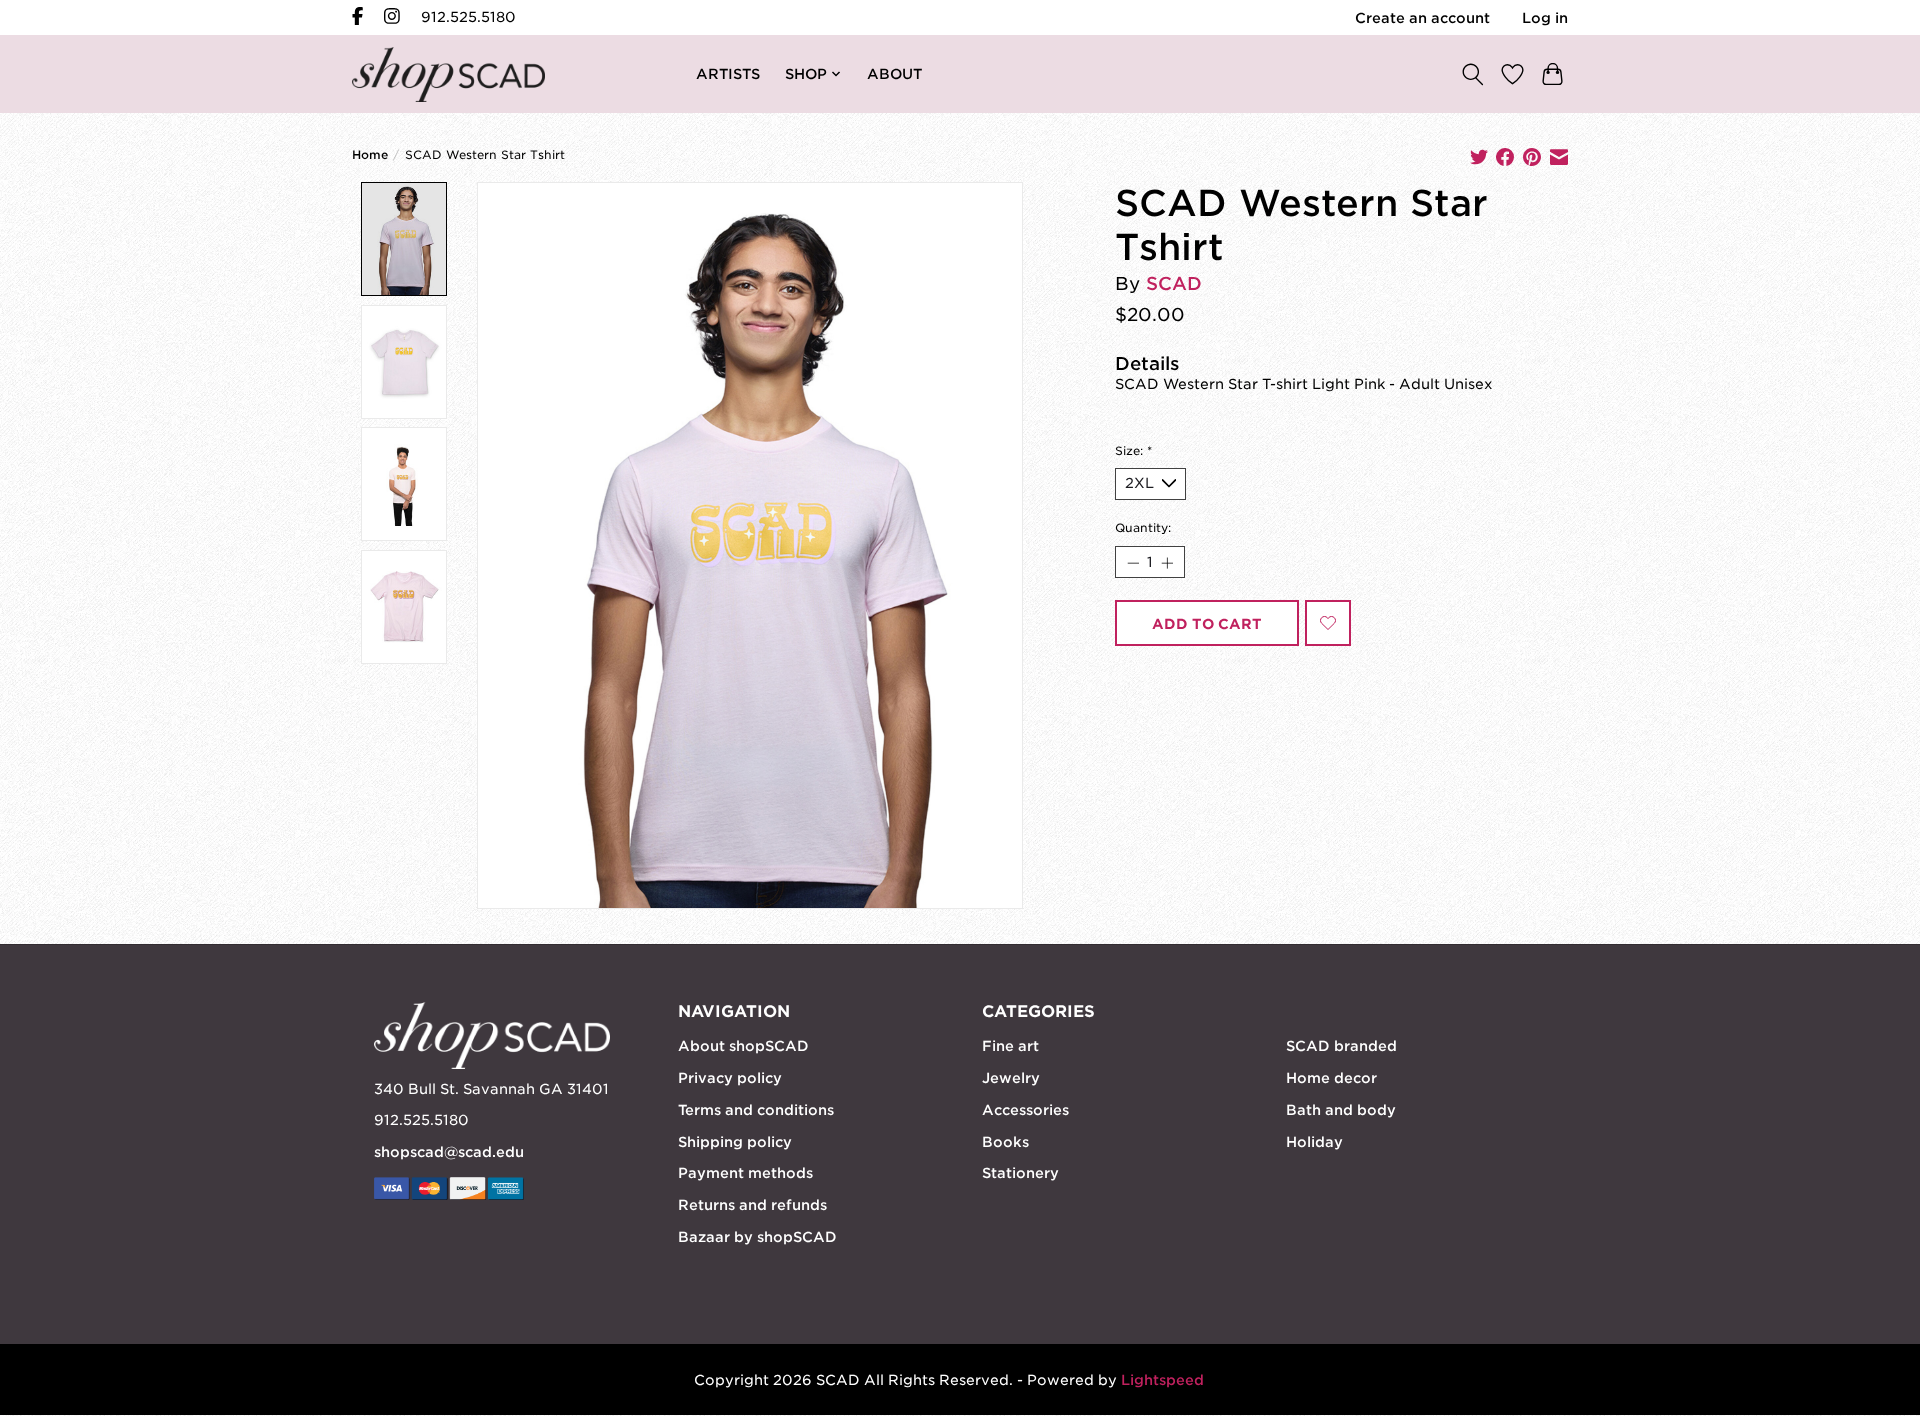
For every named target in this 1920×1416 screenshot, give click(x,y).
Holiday (1314, 1142)
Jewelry (1011, 1078)
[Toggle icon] (1472, 73)
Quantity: (1143, 528)
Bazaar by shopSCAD (757, 1237)
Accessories (1025, 1110)
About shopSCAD (743, 1046)
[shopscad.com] (448, 74)
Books (1005, 1142)
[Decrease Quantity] (1132, 562)
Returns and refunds (752, 1205)
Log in (1545, 18)
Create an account (1422, 18)
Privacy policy (730, 1078)
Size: (1133, 451)
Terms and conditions (756, 1110)
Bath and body (1341, 1110)
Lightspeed (1162, 1380)
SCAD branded (1341, 1046)
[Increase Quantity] (1167, 562)
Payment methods (745, 1173)
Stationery (1020, 1173)
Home (370, 155)
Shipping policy (735, 1142)
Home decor (1331, 1078)
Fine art (1010, 1046)
